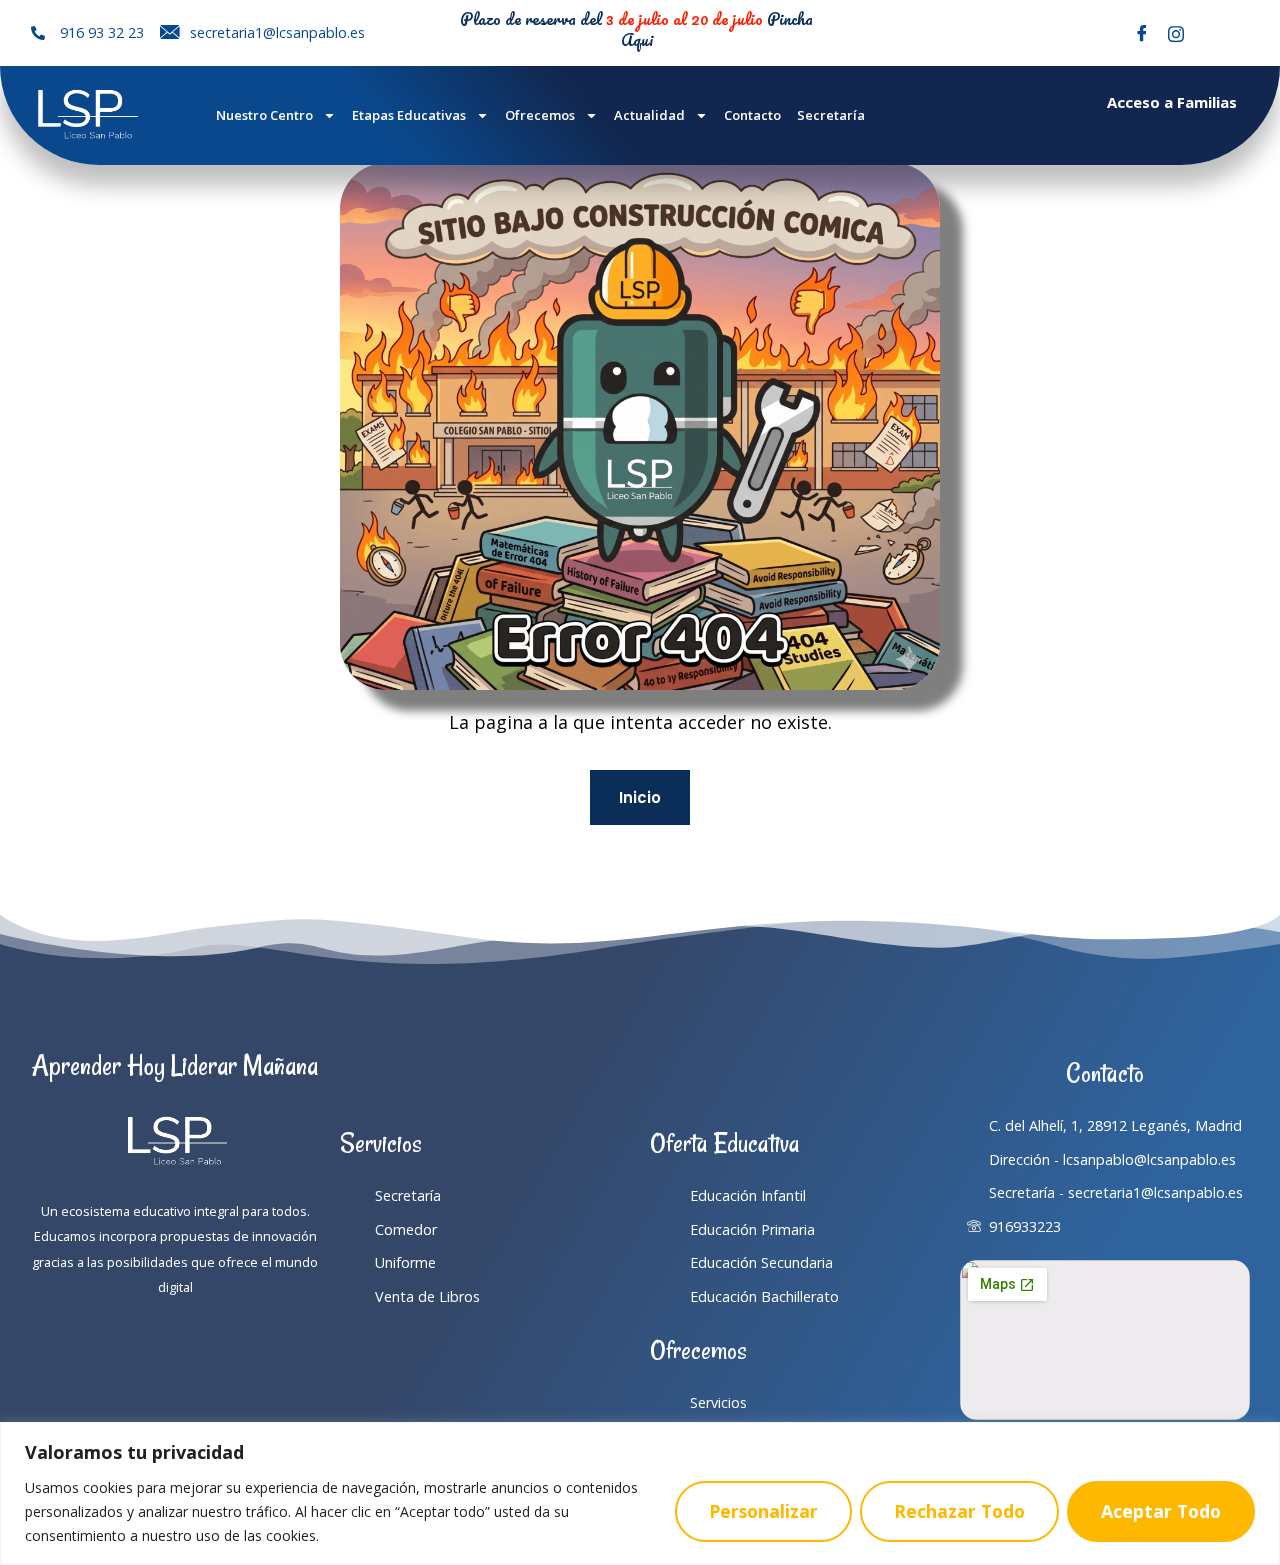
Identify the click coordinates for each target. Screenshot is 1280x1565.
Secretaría (831, 115)
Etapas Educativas (409, 115)
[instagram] (1176, 33)
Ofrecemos (540, 115)
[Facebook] (1142, 33)
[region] (640, 1493)
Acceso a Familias (1172, 102)
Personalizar (763, 1511)
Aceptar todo (1161, 1511)
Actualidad (649, 115)
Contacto (752, 115)
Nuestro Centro (264, 115)
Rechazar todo (959, 1511)
